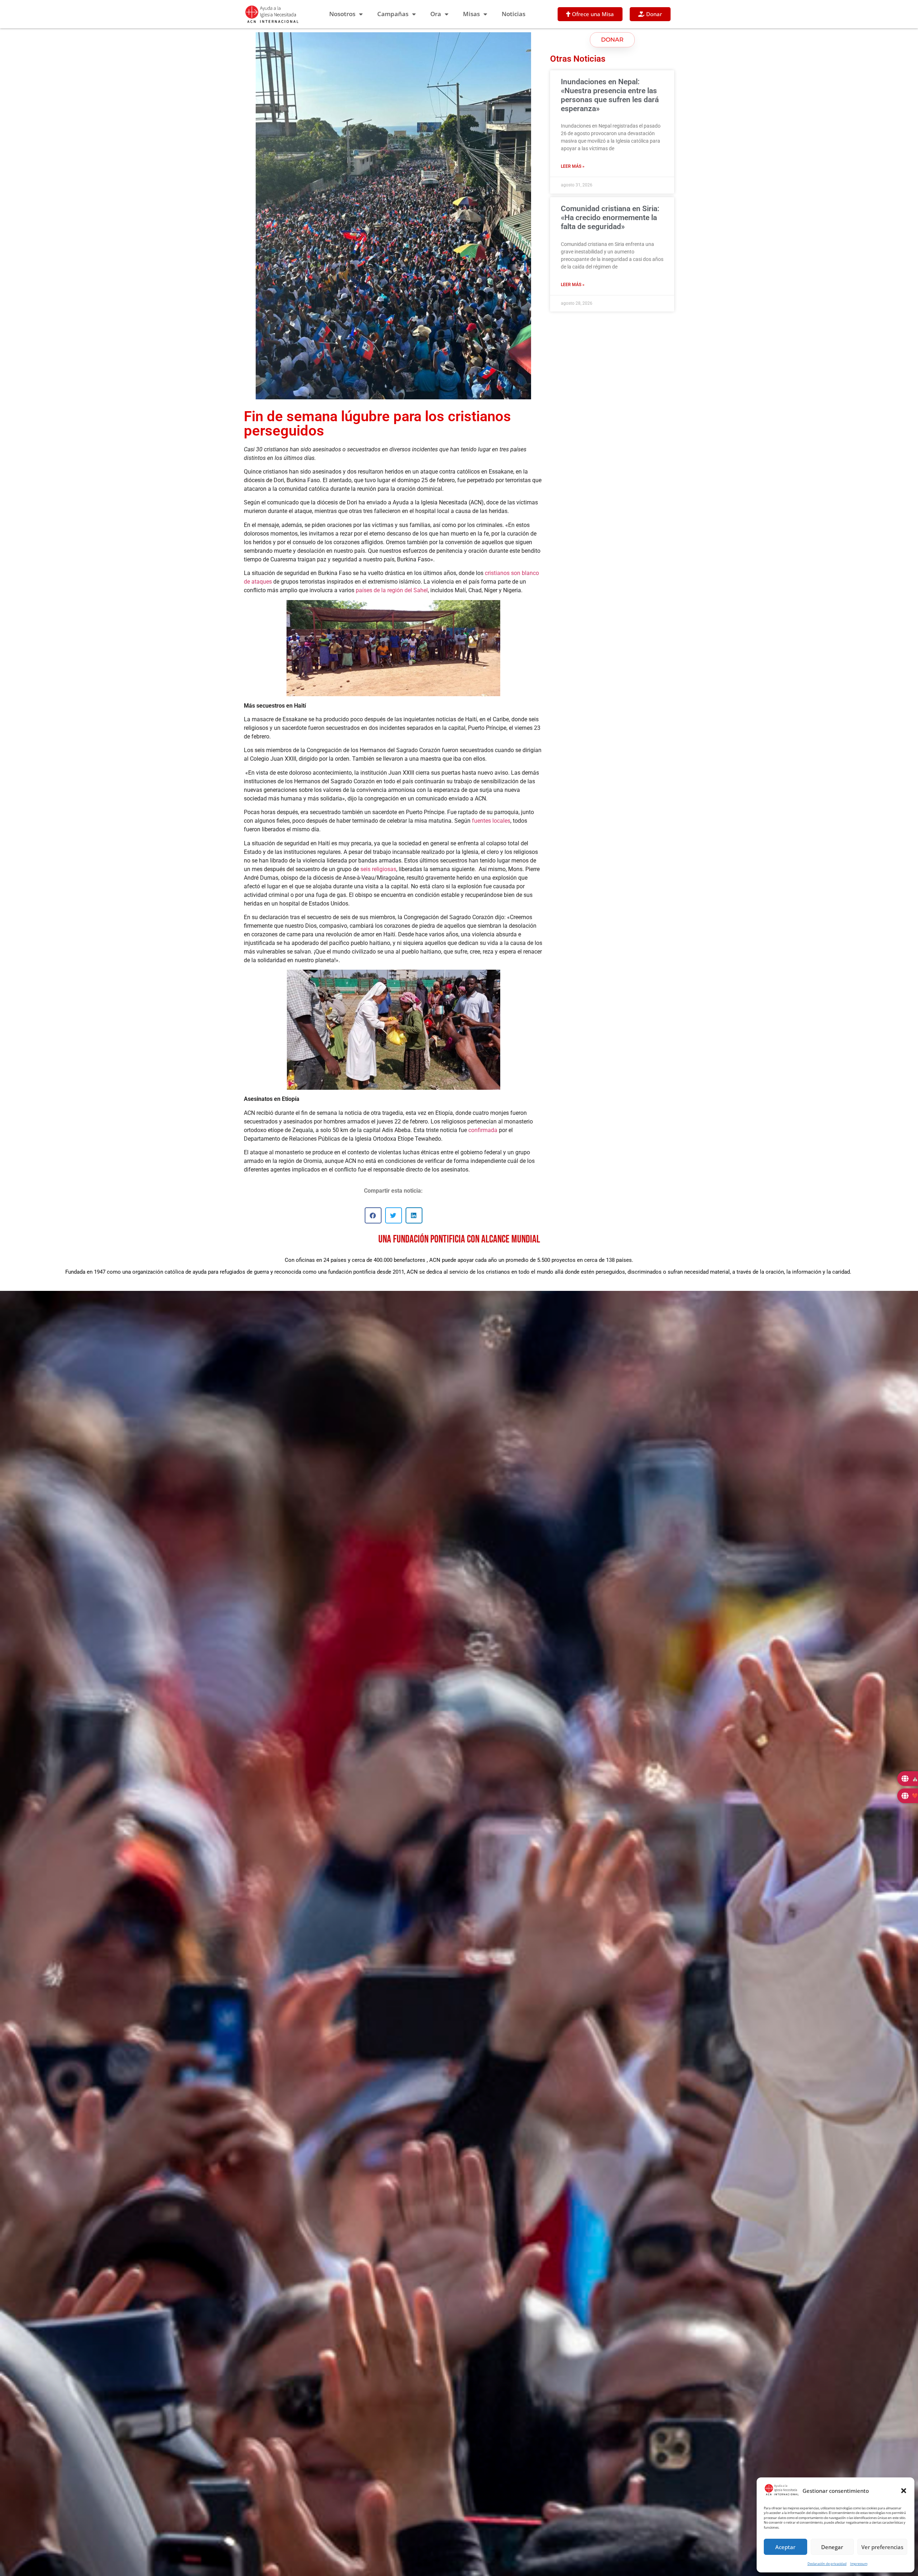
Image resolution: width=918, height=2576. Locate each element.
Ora (436, 14)
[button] (904, 2491)
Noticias (514, 14)
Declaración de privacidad (827, 2564)
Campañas (393, 14)
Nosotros (342, 14)
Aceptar (785, 2547)
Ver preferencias (882, 2547)
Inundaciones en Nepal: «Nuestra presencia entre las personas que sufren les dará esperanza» (610, 95)
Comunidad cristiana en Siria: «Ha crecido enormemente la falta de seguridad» (610, 218)
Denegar (832, 2547)
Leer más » (573, 166)
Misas (471, 14)
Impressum (859, 2564)
